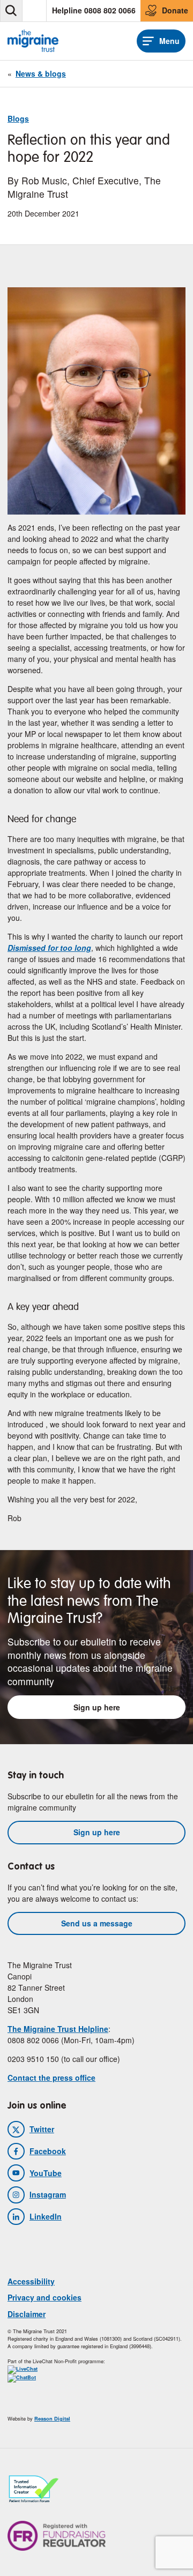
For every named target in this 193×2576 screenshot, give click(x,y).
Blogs (18, 118)
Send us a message (97, 1923)
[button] (11, 11)
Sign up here (97, 1707)
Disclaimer (27, 2314)
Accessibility (31, 2281)
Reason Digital (52, 2419)
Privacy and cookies (44, 2297)
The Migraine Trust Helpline (58, 2029)
